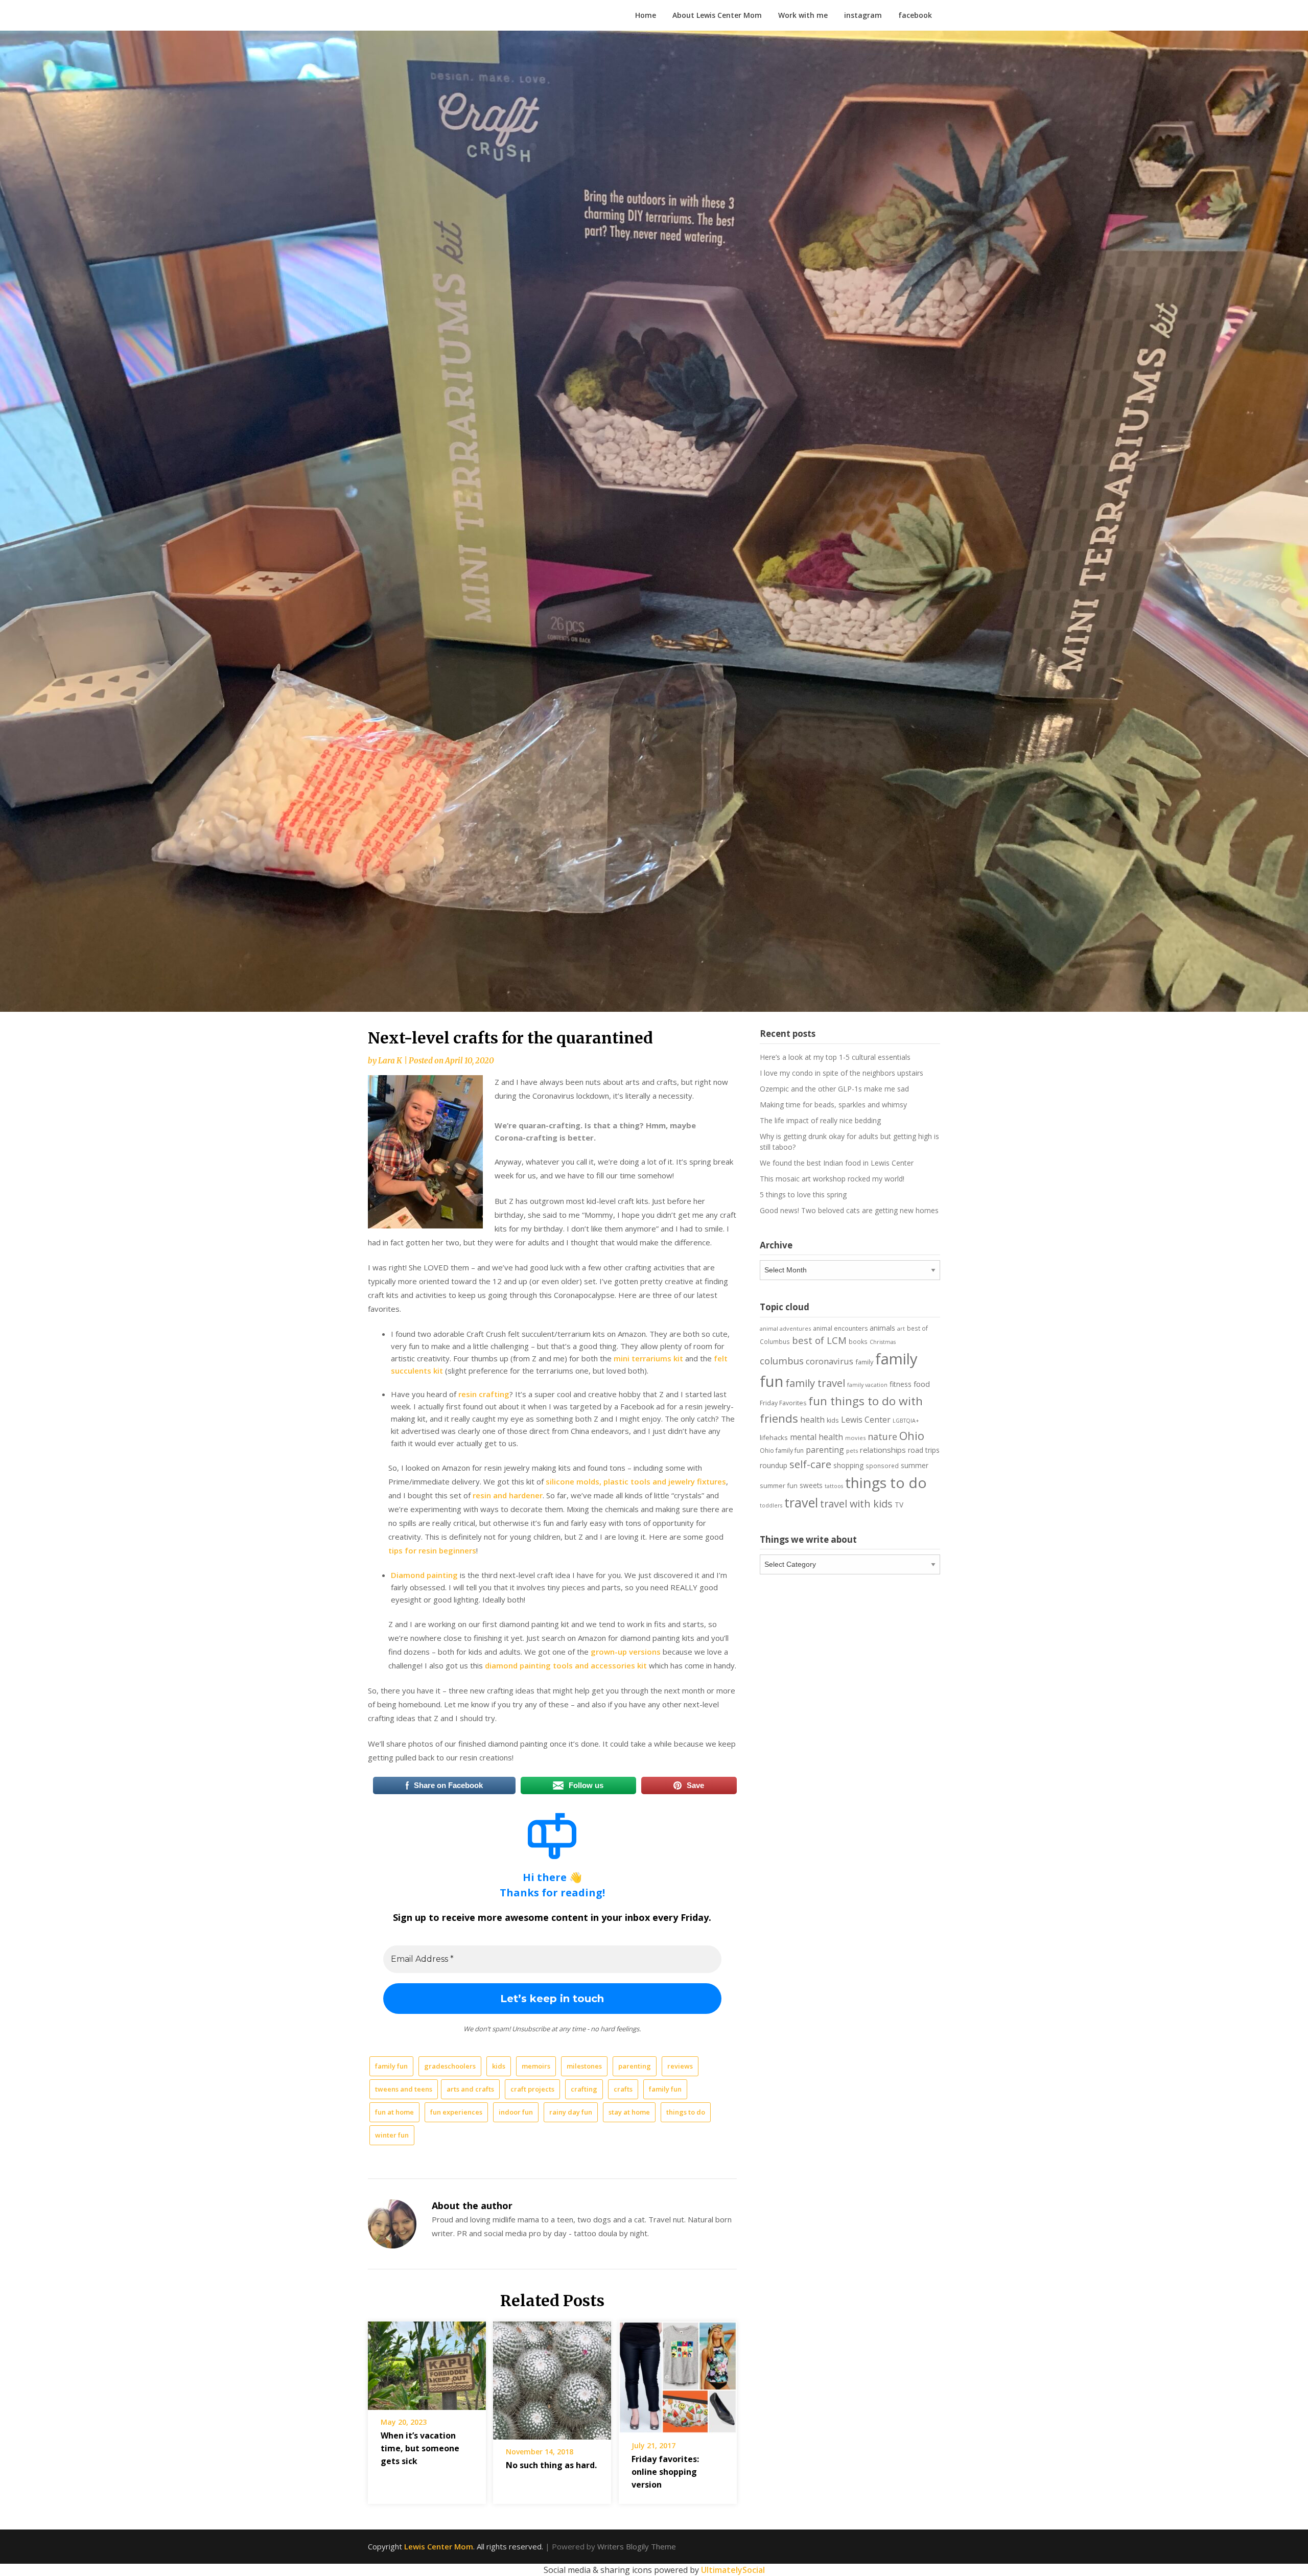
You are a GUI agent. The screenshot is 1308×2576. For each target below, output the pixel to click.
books (858, 1341)
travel (801, 1502)
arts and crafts (470, 2089)
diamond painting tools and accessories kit (566, 1665)
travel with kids (856, 1504)
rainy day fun (571, 2112)
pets (852, 1451)
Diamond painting (424, 1575)
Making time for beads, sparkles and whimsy (833, 1105)
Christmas (883, 1342)
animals (882, 1328)
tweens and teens (404, 2089)
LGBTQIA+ (906, 1421)
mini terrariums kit (648, 1358)
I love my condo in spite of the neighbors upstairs (842, 1073)
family (864, 1362)
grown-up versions (626, 1652)
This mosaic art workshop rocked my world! (832, 1179)
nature (882, 1436)
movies (855, 1438)
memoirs (536, 2066)
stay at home (629, 2112)
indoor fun (516, 2112)
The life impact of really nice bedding (820, 1120)
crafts (623, 2089)
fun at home (394, 2112)
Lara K (390, 1061)
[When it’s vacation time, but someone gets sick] (427, 2362)
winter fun (392, 2135)
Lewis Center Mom (439, 2546)
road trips (924, 1450)
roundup (774, 1465)
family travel (815, 1383)
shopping (848, 1465)
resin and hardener (508, 1495)
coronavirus (830, 1361)
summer (915, 1466)
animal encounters (840, 1328)
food (922, 1384)
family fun (391, 2066)
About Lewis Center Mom (717, 15)
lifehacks (774, 1437)
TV (899, 1505)
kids (499, 2066)
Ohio (912, 1435)
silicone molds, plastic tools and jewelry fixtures (636, 1481)
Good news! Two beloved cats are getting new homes (849, 1210)
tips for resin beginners (432, 1550)
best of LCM (819, 1340)
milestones (584, 2066)
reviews (680, 2066)
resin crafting (484, 1394)
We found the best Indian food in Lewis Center (837, 1163)
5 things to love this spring (803, 1194)
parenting (635, 2066)
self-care (810, 1464)
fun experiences (456, 2112)
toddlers (771, 1505)
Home (646, 15)
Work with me (803, 15)
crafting (584, 2089)
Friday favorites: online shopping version (665, 2472)
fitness (901, 1384)
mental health (816, 1437)
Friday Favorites (783, 1403)
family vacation (867, 1385)
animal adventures (785, 1328)
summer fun (779, 1486)
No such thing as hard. (551, 2465)
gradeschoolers (450, 2066)
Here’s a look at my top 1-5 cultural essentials (835, 1057)
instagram (863, 15)
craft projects (532, 2089)
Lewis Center (866, 1420)
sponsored (882, 1466)
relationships (883, 1450)
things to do (686, 2112)
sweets (811, 1486)
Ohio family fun (782, 1451)
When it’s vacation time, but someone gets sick (420, 2448)
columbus (782, 1361)
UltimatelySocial (733, 2570)
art (901, 1328)
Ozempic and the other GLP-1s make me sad (834, 1089)
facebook (915, 15)
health (812, 1420)
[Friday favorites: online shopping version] (678, 2374)
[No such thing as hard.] (552, 2377)
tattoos (834, 1486)
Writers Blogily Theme (637, 2546)
